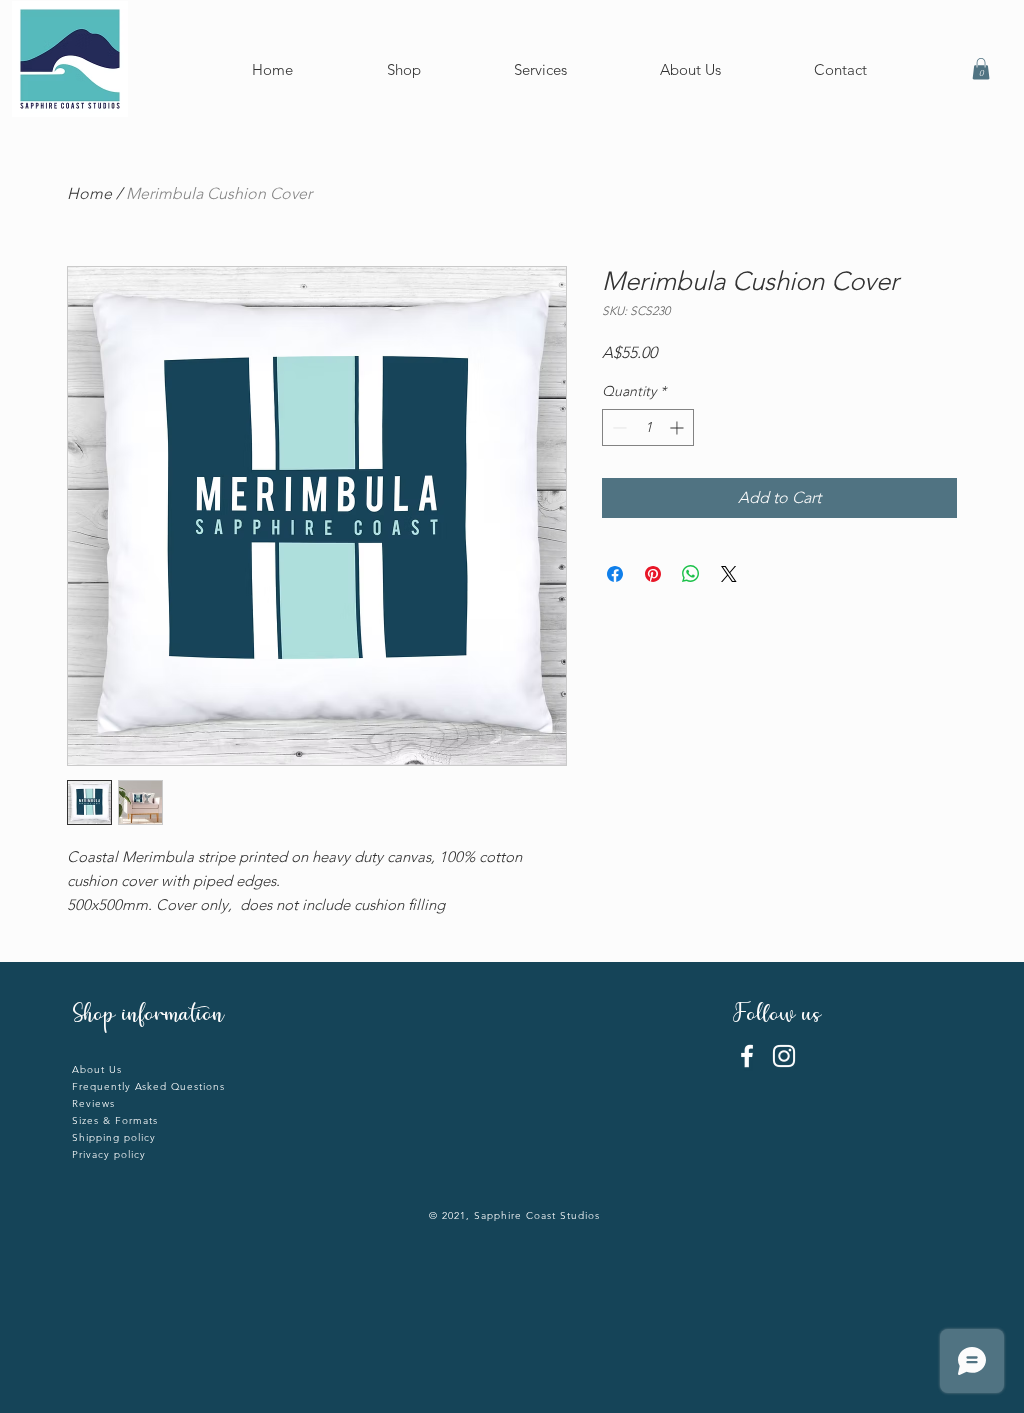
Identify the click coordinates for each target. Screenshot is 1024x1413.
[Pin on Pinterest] (653, 574)
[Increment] (678, 427)
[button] (981, 69)
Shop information (148, 1016)
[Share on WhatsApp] (691, 574)
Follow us (780, 1016)
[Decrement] (617, 427)
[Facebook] (747, 1056)
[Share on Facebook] (615, 574)
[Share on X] (729, 574)
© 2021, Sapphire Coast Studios (514, 1215)
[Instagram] (784, 1056)
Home (89, 193)
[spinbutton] (648, 427)
